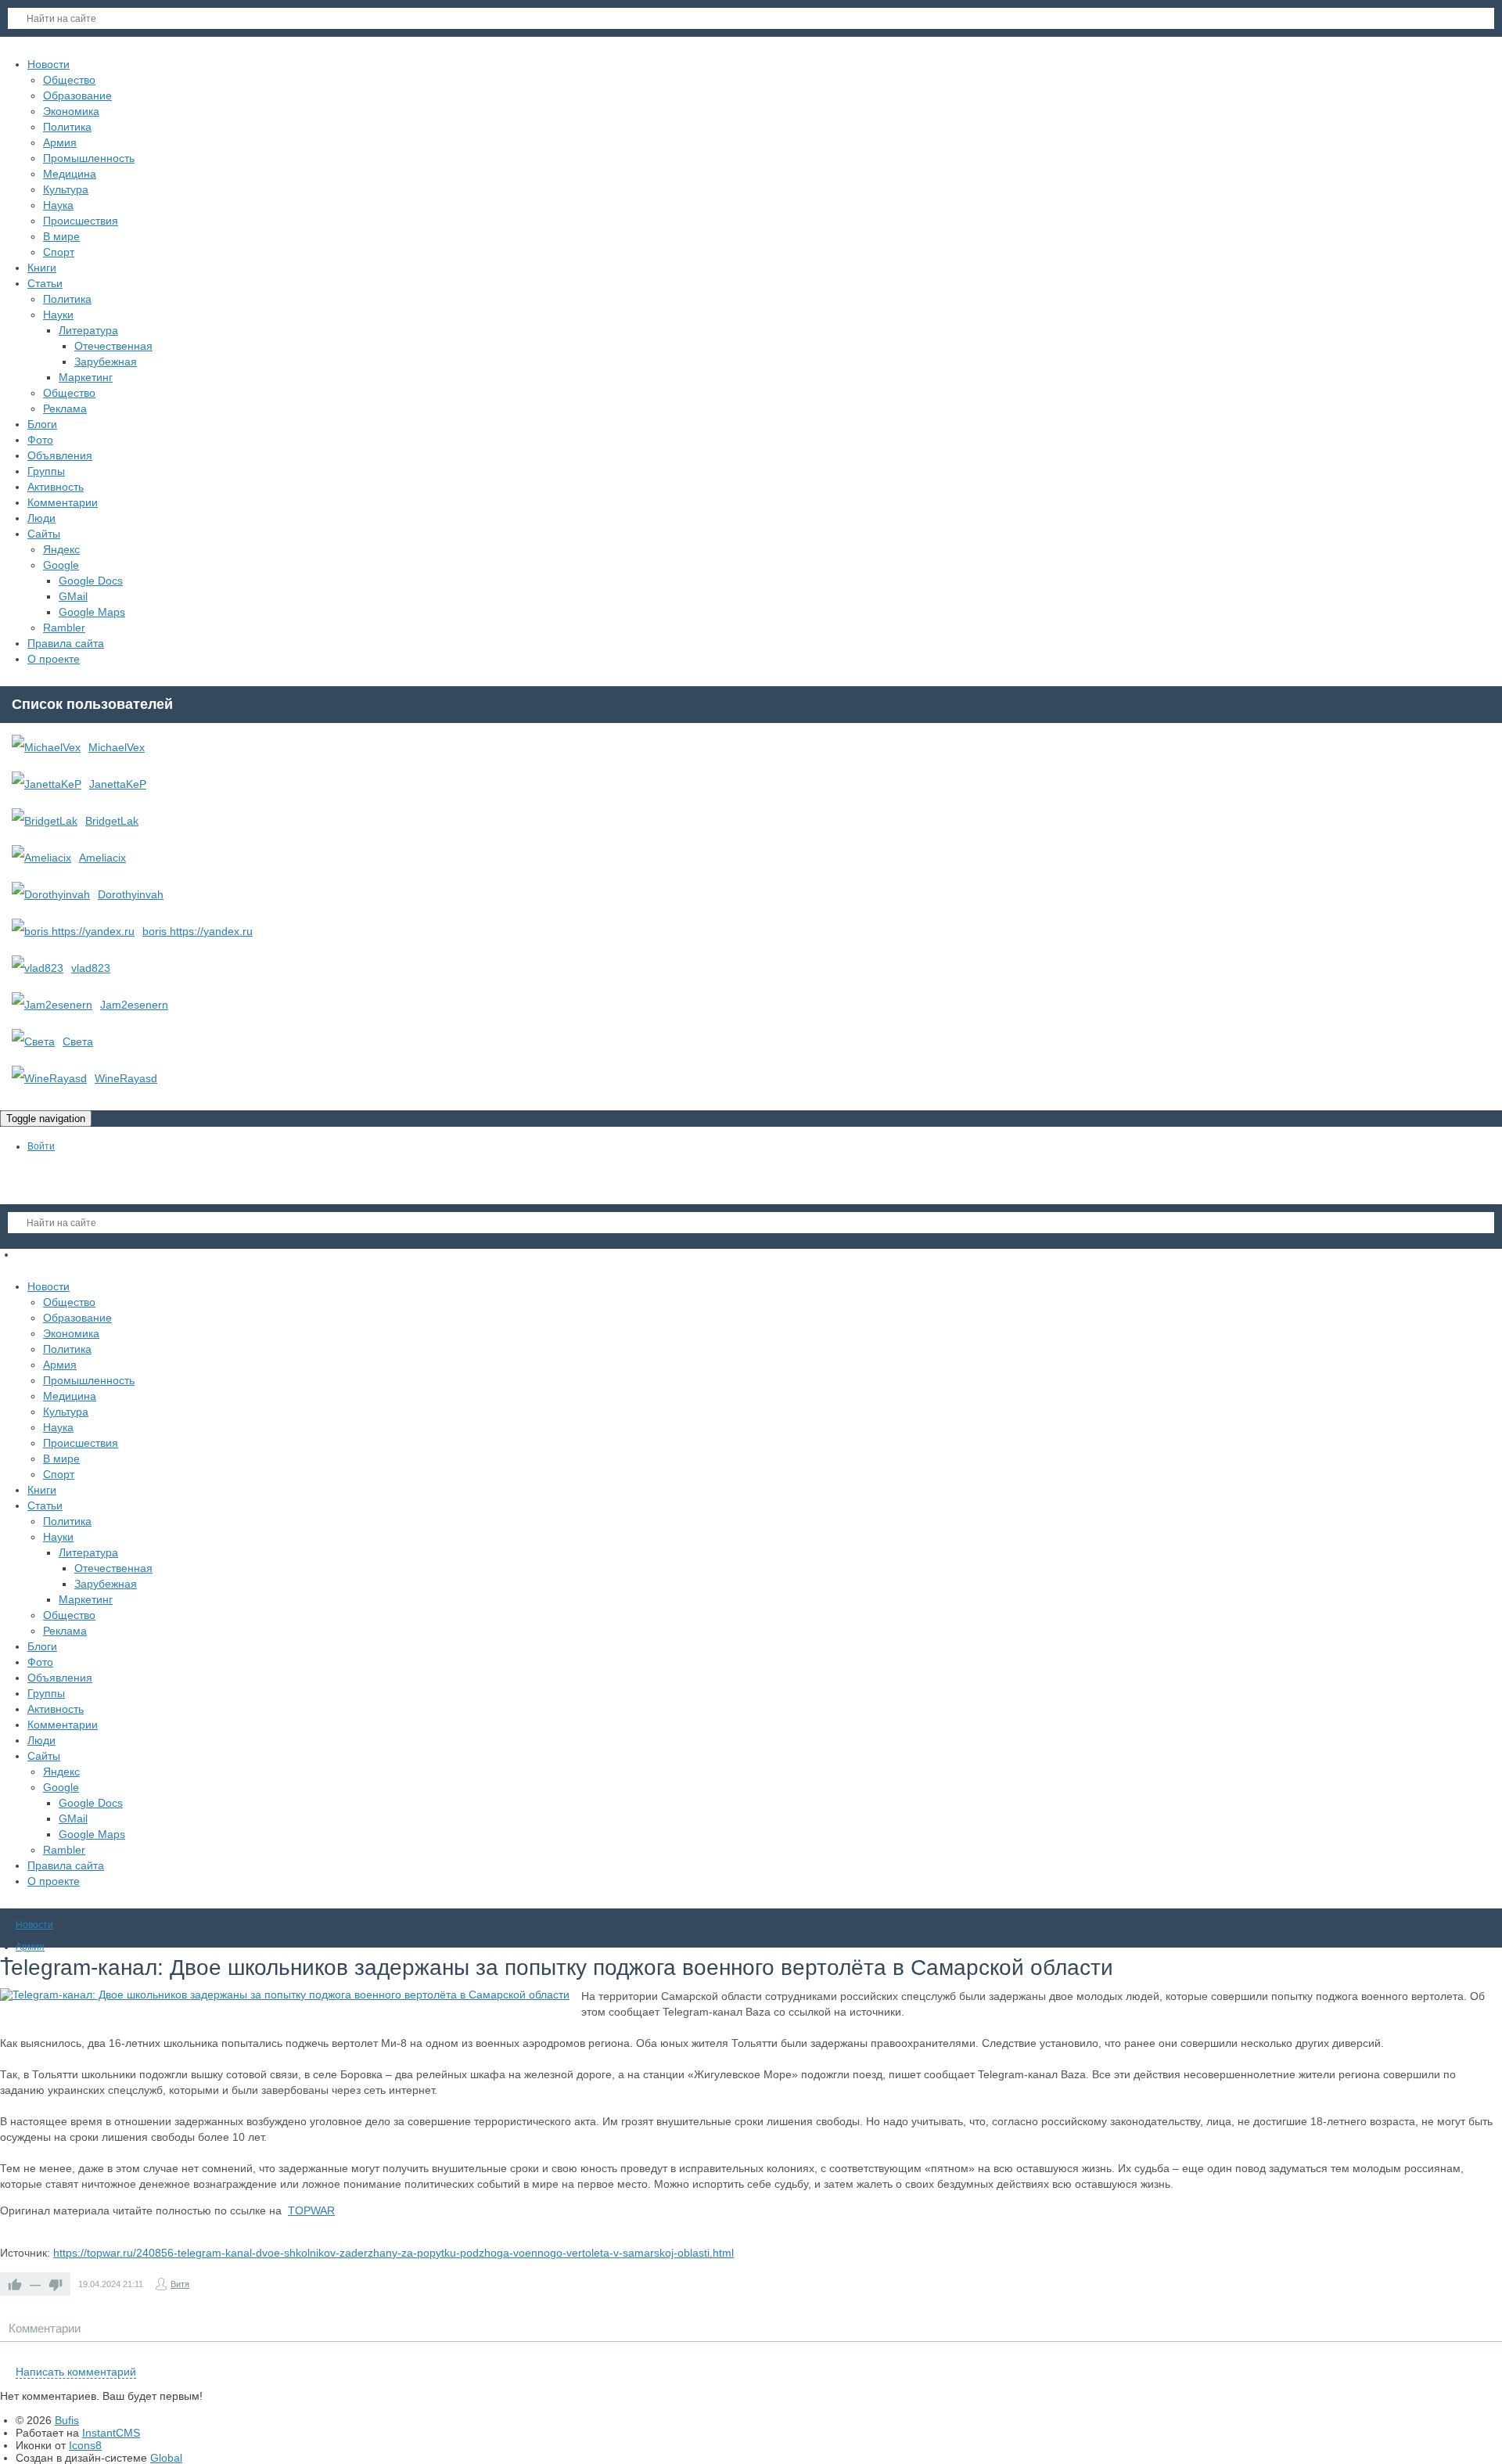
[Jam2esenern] (52, 1005)
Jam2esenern (134, 1005)
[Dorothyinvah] (51, 894)
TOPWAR (311, 2210)
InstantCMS (111, 2433)
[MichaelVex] (46, 747)
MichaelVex (117, 747)
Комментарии (45, 2328)
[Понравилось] (15, 2284)
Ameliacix (102, 858)
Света (78, 1041)
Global (166, 2458)
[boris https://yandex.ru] (73, 931)
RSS (1496, 2354)
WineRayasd (126, 1078)
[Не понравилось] (56, 2284)
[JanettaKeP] (47, 784)
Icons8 (85, 2445)
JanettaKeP (118, 784)
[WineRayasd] (49, 1078)
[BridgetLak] (45, 821)
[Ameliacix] (41, 858)
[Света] (33, 1041)
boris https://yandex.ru (198, 931)
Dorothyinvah (131, 894)
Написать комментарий (76, 2372)
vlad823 (91, 968)
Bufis (67, 2420)
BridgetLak (112, 821)
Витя (180, 2284)
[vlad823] (38, 968)
